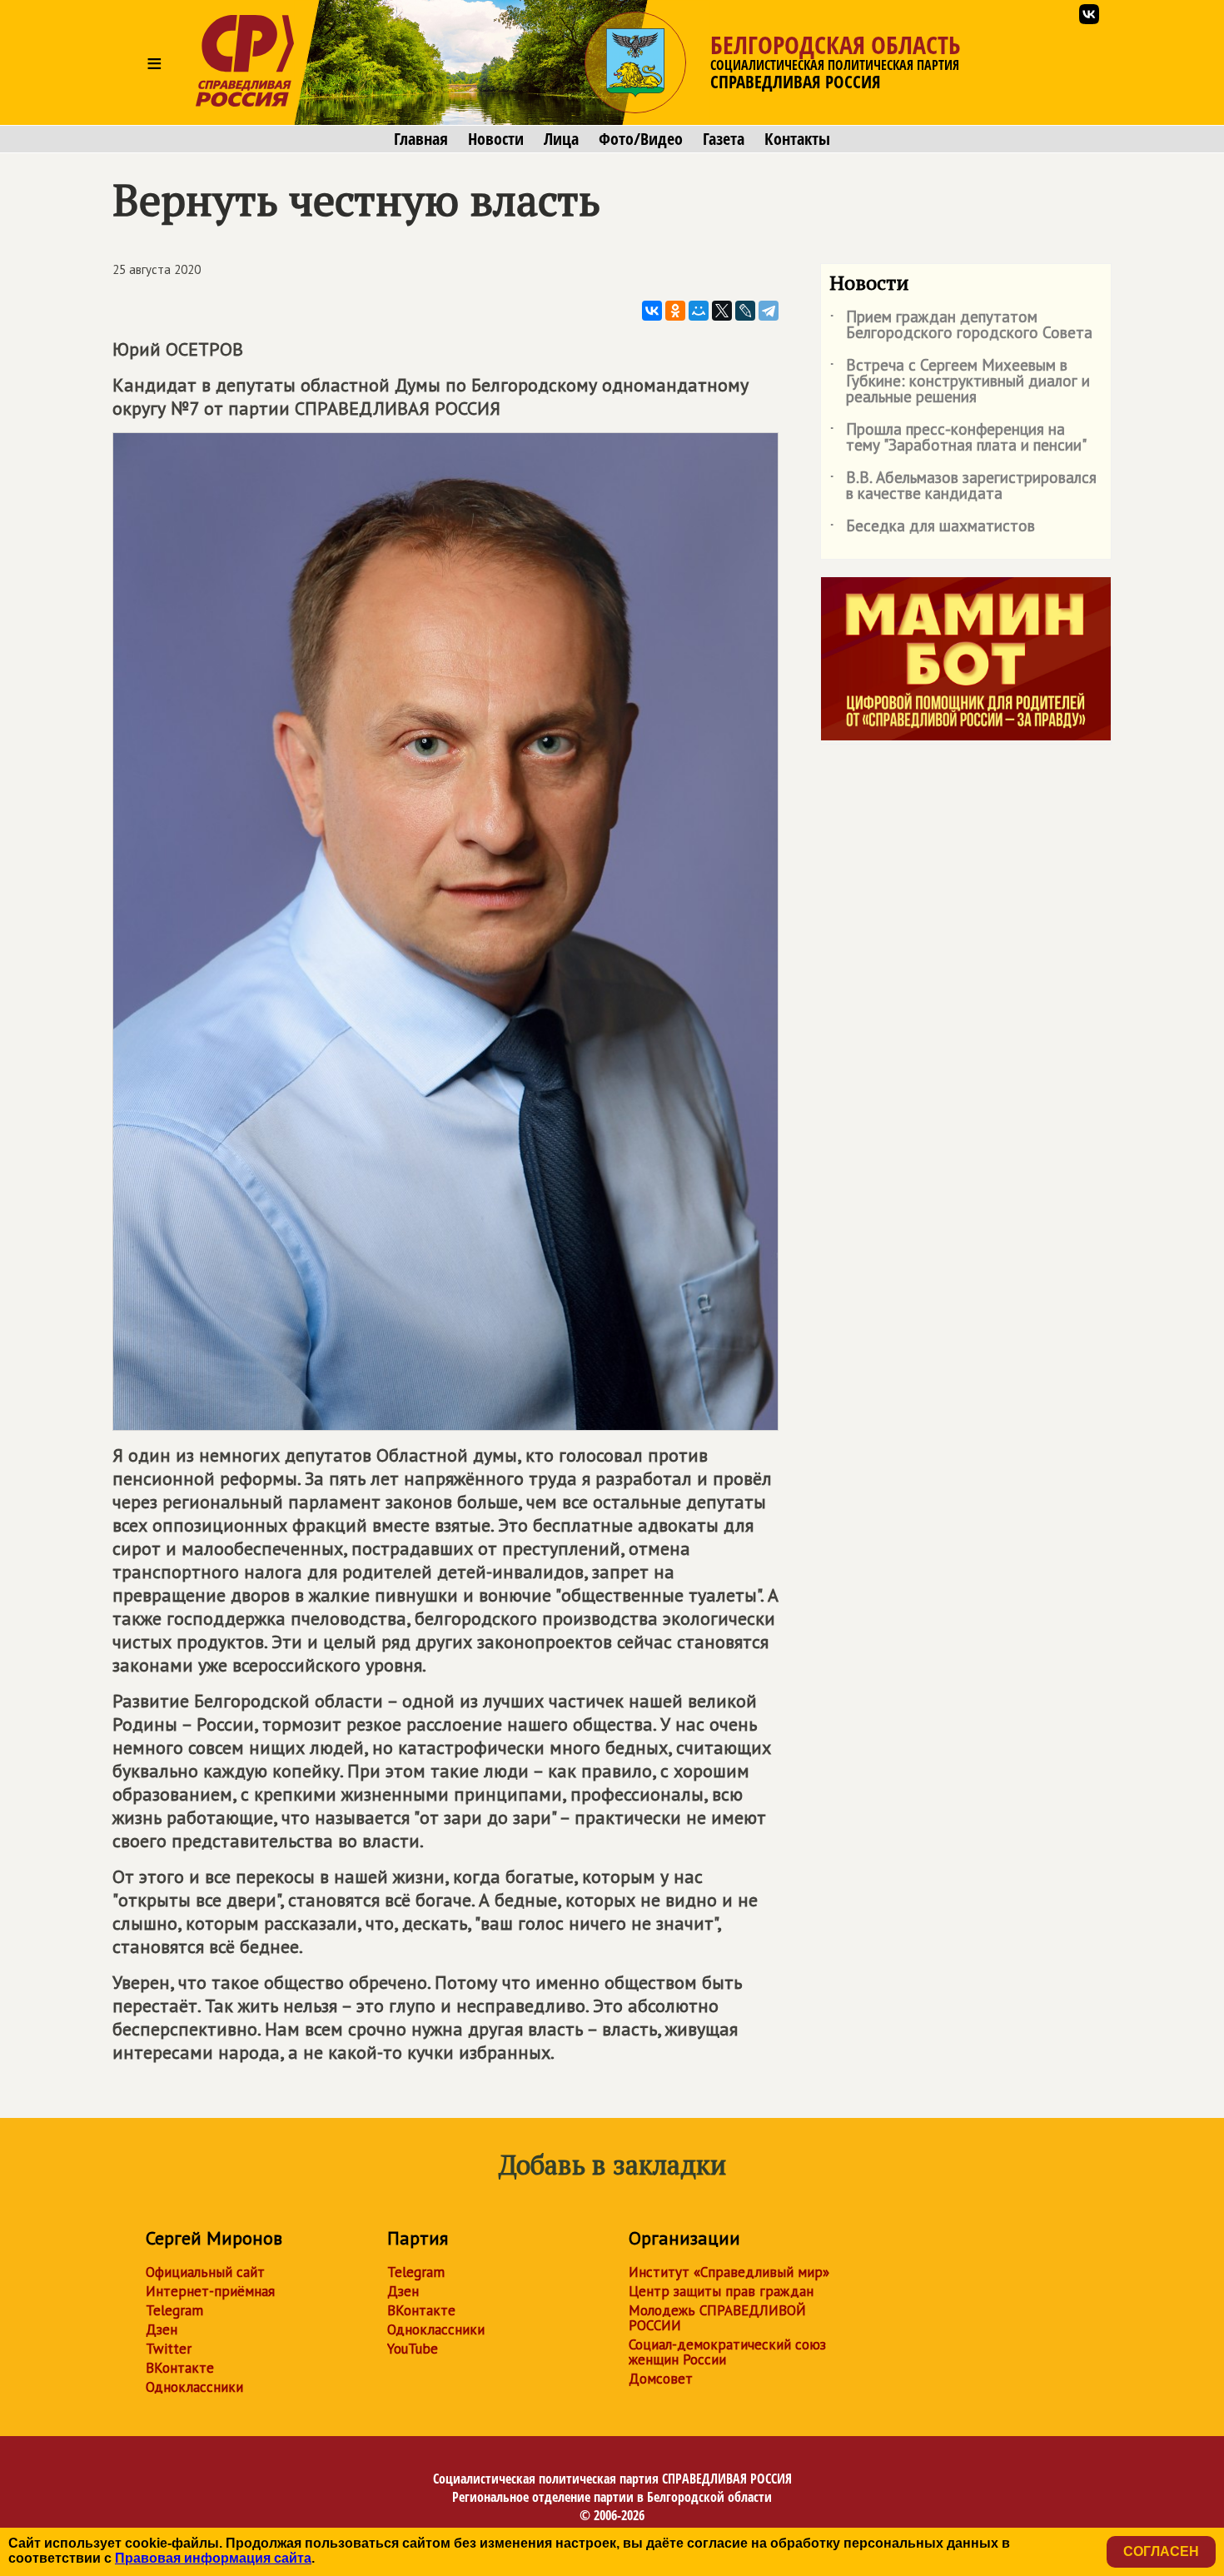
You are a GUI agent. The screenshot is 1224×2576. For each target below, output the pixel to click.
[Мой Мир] (699, 311)
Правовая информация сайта (213, 2558)
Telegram (174, 2310)
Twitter (169, 2349)
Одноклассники (194, 2387)
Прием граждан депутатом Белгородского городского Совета (961, 326)
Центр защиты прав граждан (721, 2291)
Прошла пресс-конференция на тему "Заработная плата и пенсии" (958, 438)
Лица (561, 139)
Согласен (1161, 2551)
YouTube (413, 2349)
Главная (421, 139)
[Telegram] (769, 311)
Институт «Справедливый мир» (729, 2272)
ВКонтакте (180, 2368)
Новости (496, 139)
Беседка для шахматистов (932, 529)
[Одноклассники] (675, 311)
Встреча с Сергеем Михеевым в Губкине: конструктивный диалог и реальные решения (960, 382)
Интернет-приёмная (210, 2291)
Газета (724, 139)
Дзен (162, 2329)
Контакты (797, 139)
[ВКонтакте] (652, 311)
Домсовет (661, 2379)
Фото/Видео (641, 139)
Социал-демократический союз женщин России (727, 2352)
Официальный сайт (205, 2272)
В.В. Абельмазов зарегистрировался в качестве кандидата (963, 486)
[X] (722, 311)
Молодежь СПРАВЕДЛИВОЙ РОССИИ (717, 2318)
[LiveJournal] (745, 311)
